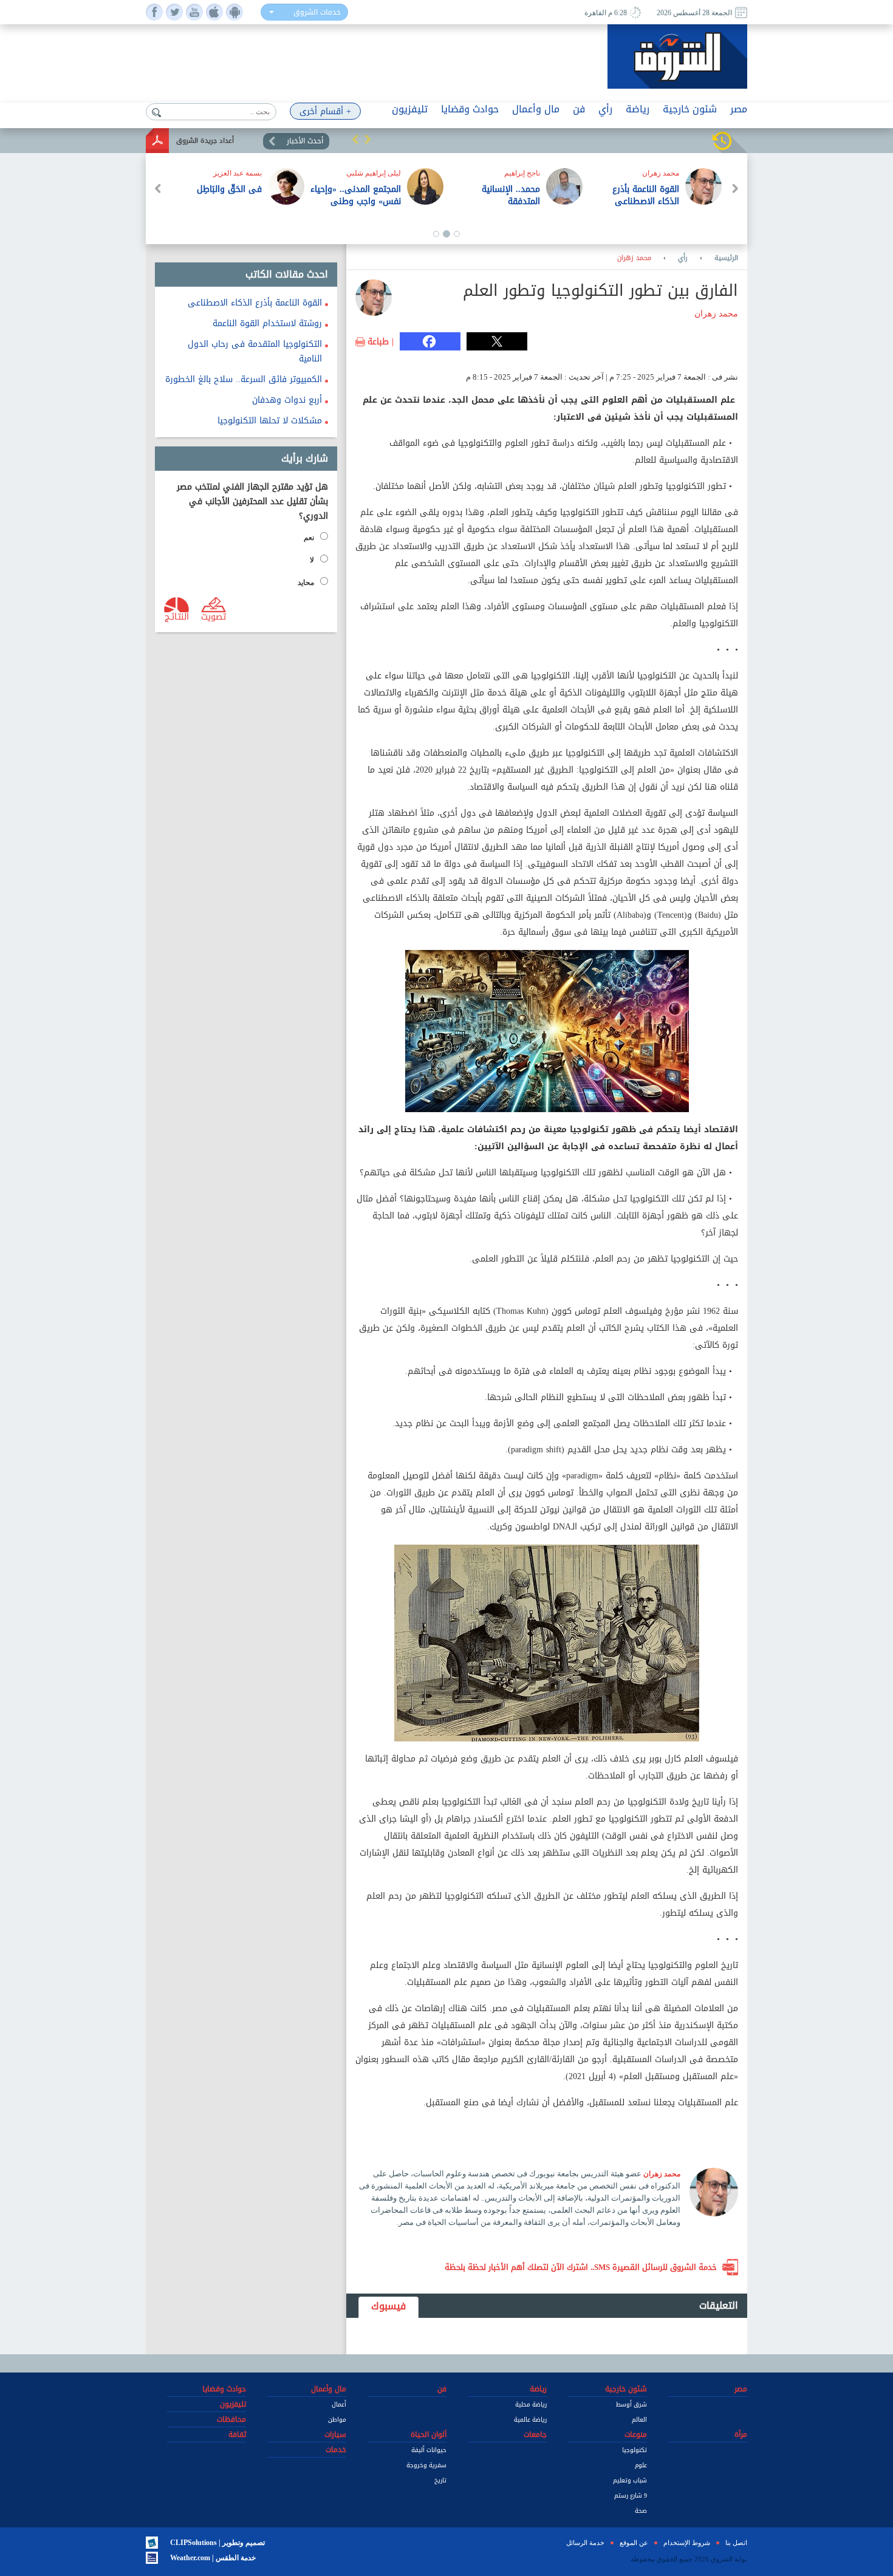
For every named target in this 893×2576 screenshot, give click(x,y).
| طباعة (381, 342)
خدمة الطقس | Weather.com (213, 2558)
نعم (309, 538)
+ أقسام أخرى (325, 111)
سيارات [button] (335, 2434)
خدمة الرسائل (585, 2543)
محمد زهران (634, 258)
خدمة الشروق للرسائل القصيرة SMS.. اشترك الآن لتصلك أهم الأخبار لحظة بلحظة (581, 2267)
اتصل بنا (736, 2543)
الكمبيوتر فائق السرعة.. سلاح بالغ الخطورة (244, 379)
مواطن (337, 2420)
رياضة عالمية (530, 2420)
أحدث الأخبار (305, 141)
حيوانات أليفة (429, 2450)
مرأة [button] (741, 2434)
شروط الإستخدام (687, 2543)
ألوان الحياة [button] (429, 2434)
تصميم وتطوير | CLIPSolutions (217, 2543)
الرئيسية (726, 258)
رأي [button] (605, 109)
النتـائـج (177, 616)
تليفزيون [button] (410, 109)
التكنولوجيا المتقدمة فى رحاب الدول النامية (255, 351)
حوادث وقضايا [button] (470, 109)
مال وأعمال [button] (536, 109)
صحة (641, 2511)
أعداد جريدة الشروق (205, 141)
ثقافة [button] (237, 2434)
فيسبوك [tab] (388, 2306)
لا (312, 560)
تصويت (214, 616)
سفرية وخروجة (426, 2465)
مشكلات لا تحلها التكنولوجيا (270, 421)
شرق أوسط (631, 2404)
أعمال (339, 2404)
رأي (683, 258)
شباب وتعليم (630, 2480)
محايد (306, 583)
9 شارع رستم (631, 2496)
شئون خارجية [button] (690, 109)
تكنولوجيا (635, 2450)
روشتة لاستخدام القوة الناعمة (267, 323)
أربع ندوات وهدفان (287, 400)
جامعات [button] (535, 2434)
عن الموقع (634, 2543)
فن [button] (579, 109)
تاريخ (440, 2480)
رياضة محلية (531, 2404)
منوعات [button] (636, 2434)
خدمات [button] (336, 2450)
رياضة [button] (638, 109)
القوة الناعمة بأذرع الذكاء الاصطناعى (255, 303)
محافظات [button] (231, 2419)
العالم (639, 2420)
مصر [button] (739, 109)
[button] (355, 139)
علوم (641, 2465)
